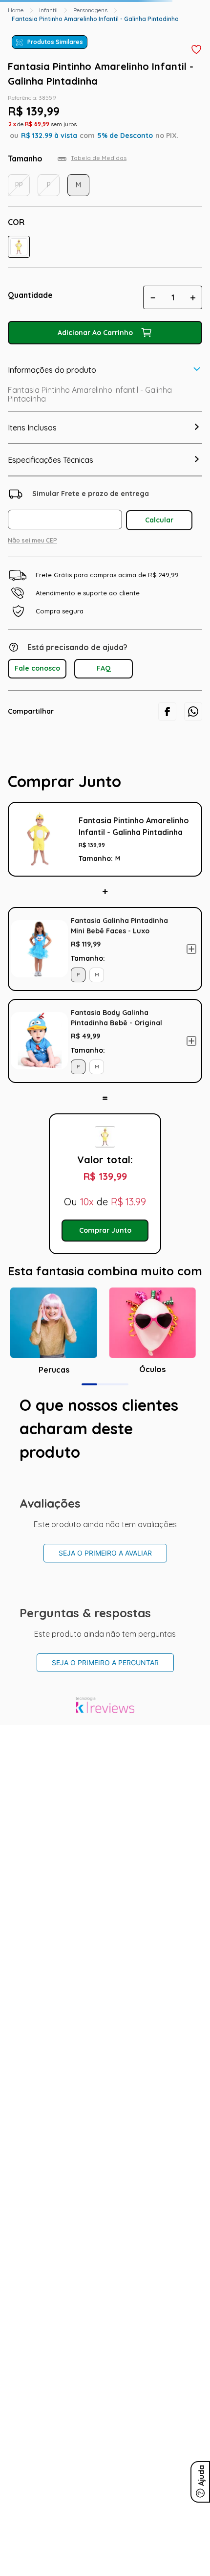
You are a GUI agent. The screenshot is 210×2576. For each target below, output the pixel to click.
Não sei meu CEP (32, 540)
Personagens (90, 10)
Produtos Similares (55, 42)
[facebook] (167, 712)
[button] (19, 247)
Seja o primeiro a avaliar (105, 1553)
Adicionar (191, 949)
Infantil (48, 10)
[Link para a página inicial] (16, 10)
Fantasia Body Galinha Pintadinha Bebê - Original (116, 1018)
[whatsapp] (193, 712)
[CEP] (67, 508)
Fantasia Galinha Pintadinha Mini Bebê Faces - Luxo (119, 926)
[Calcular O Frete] (159, 520)
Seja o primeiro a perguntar (105, 1662)
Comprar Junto (105, 1230)
